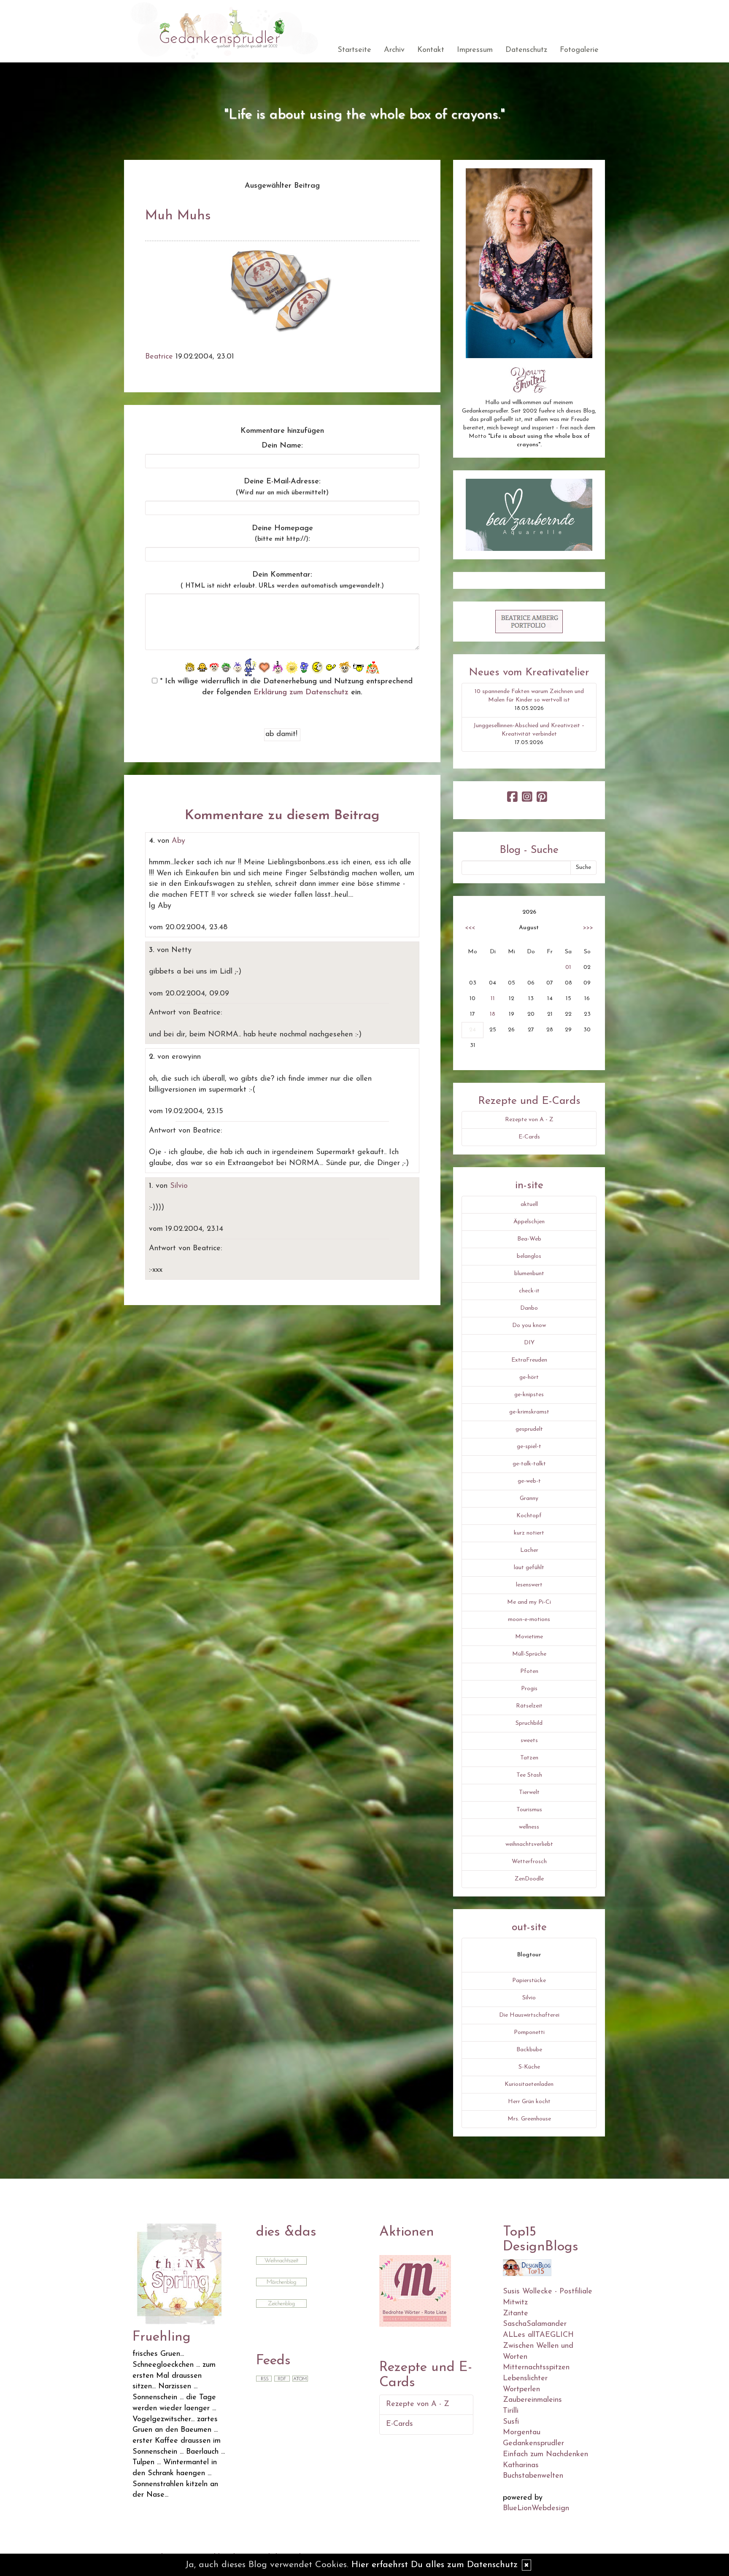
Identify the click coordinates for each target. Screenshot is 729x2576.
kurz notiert (529, 1533)
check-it (529, 1291)
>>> (588, 928)
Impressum (475, 50)
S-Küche (529, 2067)
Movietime (529, 1637)
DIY (529, 1343)
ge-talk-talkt (529, 1464)
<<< (470, 928)
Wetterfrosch (529, 1862)
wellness (529, 1827)
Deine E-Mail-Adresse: (282, 487)
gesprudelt (529, 1429)
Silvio (179, 1186)
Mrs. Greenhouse (529, 2119)
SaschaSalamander (535, 2324)
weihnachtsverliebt (529, 1844)
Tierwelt (529, 1792)
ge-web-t (529, 1481)
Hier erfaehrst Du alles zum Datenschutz (435, 2565)
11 (493, 999)
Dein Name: (282, 446)
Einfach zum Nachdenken (545, 2455)
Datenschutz (526, 50)
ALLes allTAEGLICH (538, 2335)
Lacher (529, 1550)
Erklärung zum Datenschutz (301, 693)
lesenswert (529, 1585)
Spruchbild (529, 1723)
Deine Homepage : (282, 534)
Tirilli (511, 2411)
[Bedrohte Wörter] (415, 2290)
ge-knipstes (529, 1395)
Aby (178, 841)
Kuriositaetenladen (529, 2084)
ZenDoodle (529, 1879)
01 (568, 967)
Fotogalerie (579, 50)
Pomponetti (529, 2032)
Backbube (529, 2050)
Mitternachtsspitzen (536, 2368)
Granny (529, 1498)
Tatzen (529, 1758)
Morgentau (522, 2433)
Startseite (354, 50)
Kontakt (431, 50)
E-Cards (529, 1137)
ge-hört (529, 1377)
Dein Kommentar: (282, 580)
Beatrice (159, 357)
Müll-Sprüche (529, 1654)
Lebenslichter (525, 2379)
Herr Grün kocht (529, 2102)
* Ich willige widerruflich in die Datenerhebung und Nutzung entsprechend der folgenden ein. (285, 687)
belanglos (529, 1256)
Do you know (529, 1326)
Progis (529, 1689)
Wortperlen (521, 2390)
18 (493, 1014)
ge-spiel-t (529, 1447)
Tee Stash (529, 1775)
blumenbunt (529, 1274)
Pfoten (529, 1671)
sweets (529, 1741)
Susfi (511, 2422)
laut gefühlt (529, 1568)
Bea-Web (529, 1239)
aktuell (529, 1204)
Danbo (529, 1308)
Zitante (516, 2314)
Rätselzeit (529, 1706)
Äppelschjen (529, 1222)
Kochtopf (529, 1516)
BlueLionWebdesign (536, 2509)
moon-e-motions (529, 1620)
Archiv (394, 50)
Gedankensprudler (533, 2444)
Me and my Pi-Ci (529, 1602)
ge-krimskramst (529, 1412)
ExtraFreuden (529, 1360)
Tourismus (529, 1810)
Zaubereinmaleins (532, 2400)
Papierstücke (529, 1981)
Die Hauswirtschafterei (529, 2015)
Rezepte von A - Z (529, 1120)
